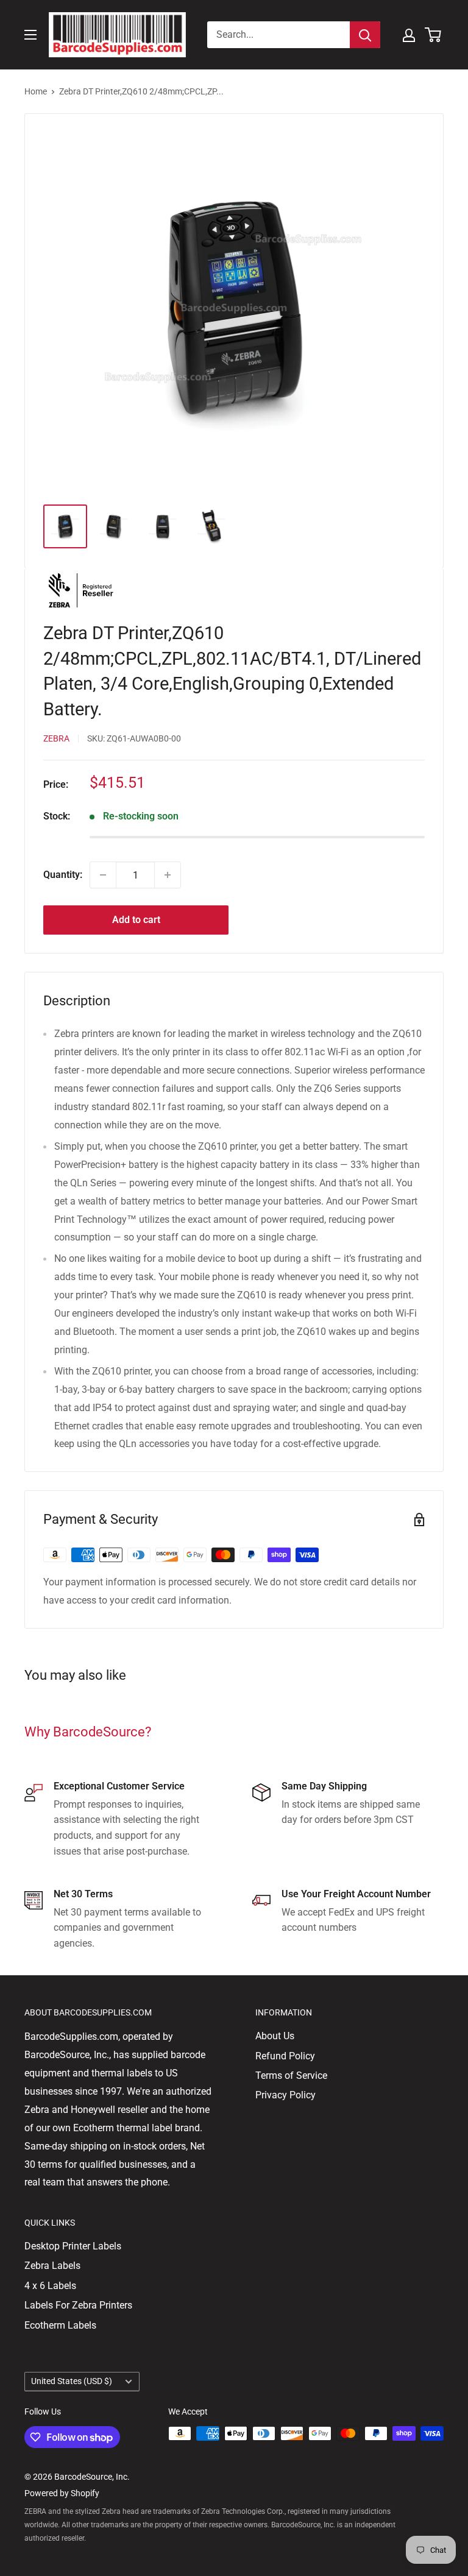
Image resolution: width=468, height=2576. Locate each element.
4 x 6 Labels (50, 2286)
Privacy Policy (285, 2095)
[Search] (365, 35)
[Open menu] (30, 35)
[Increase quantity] (168, 875)
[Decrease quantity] (103, 875)
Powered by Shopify (62, 2493)
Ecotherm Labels (60, 2325)
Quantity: (63, 875)
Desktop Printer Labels (73, 2246)
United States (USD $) (72, 2381)
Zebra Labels (52, 2266)
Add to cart (136, 920)
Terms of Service (291, 2075)
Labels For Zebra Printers (78, 2305)
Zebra (56, 738)
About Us (275, 2036)
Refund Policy (285, 2056)
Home (36, 91)
